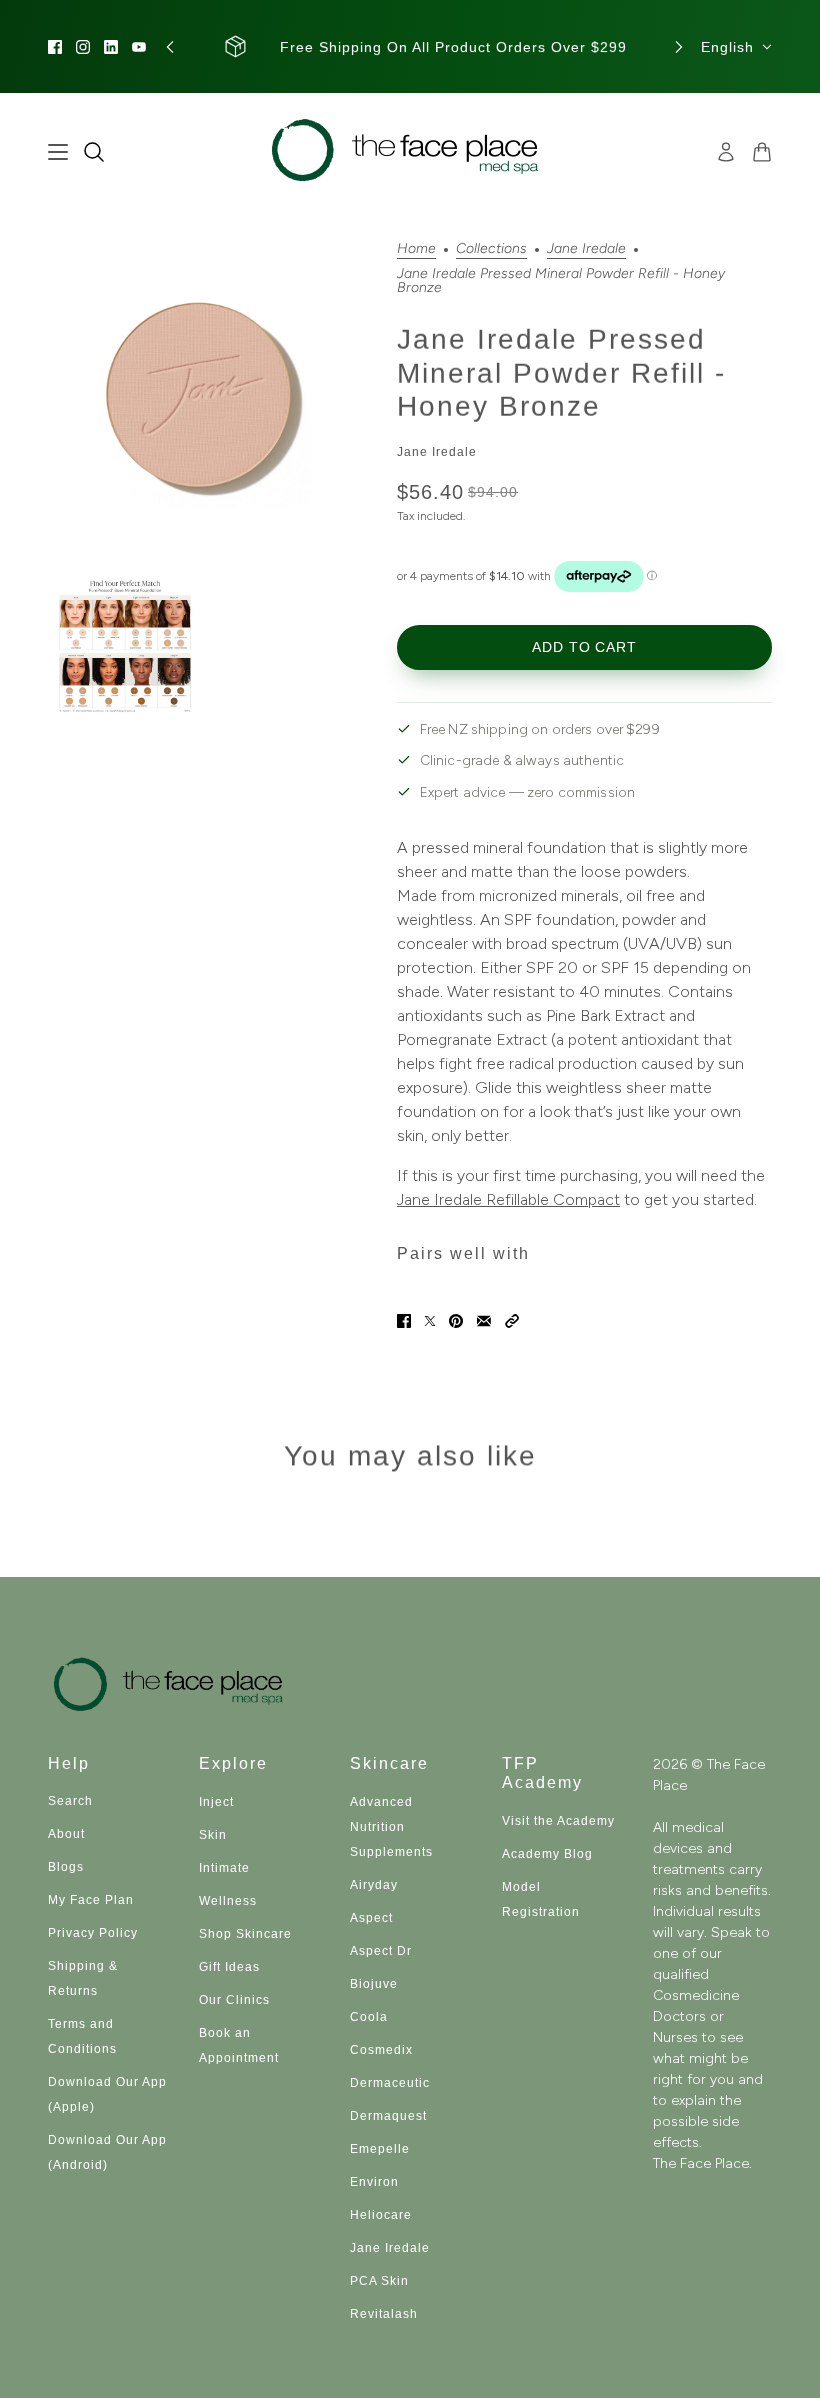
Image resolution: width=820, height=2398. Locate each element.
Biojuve (374, 1984)
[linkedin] (111, 47)
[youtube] (139, 47)
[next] (679, 46)
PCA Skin (379, 2281)
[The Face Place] (410, 151)
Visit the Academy (558, 1821)
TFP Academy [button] (542, 1773)
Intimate (224, 1868)
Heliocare (381, 2215)
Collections (491, 249)
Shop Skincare (245, 1934)
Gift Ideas (229, 1967)
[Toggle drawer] (58, 152)
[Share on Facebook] (404, 1321)
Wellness (228, 1901)
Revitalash (384, 2314)
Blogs (66, 1867)
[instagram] (83, 47)
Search (70, 1801)
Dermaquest (388, 2116)
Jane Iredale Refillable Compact (508, 1199)
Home (416, 249)
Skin (213, 1835)
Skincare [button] (389, 1763)
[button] (512, 1321)
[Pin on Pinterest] (456, 1321)
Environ (374, 2182)
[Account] (726, 152)
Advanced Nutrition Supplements (391, 1827)
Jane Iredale (586, 249)
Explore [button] (233, 1763)
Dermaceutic (390, 2083)
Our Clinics (234, 2000)
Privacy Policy (93, 1933)
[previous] (170, 46)
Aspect (371, 1918)
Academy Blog (547, 1854)
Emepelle (380, 2149)
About (66, 1834)
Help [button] (69, 1763)
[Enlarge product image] (206, 400)
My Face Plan (91, 1900)
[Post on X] (430, 1321)
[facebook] (55, 47)
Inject (216, 1802)
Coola (369, 2017)
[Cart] (762, 152)
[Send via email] (484, 1321)
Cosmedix (381, 2050)
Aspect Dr (381, 1951)
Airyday (374, 1885)
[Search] (94, 152)
